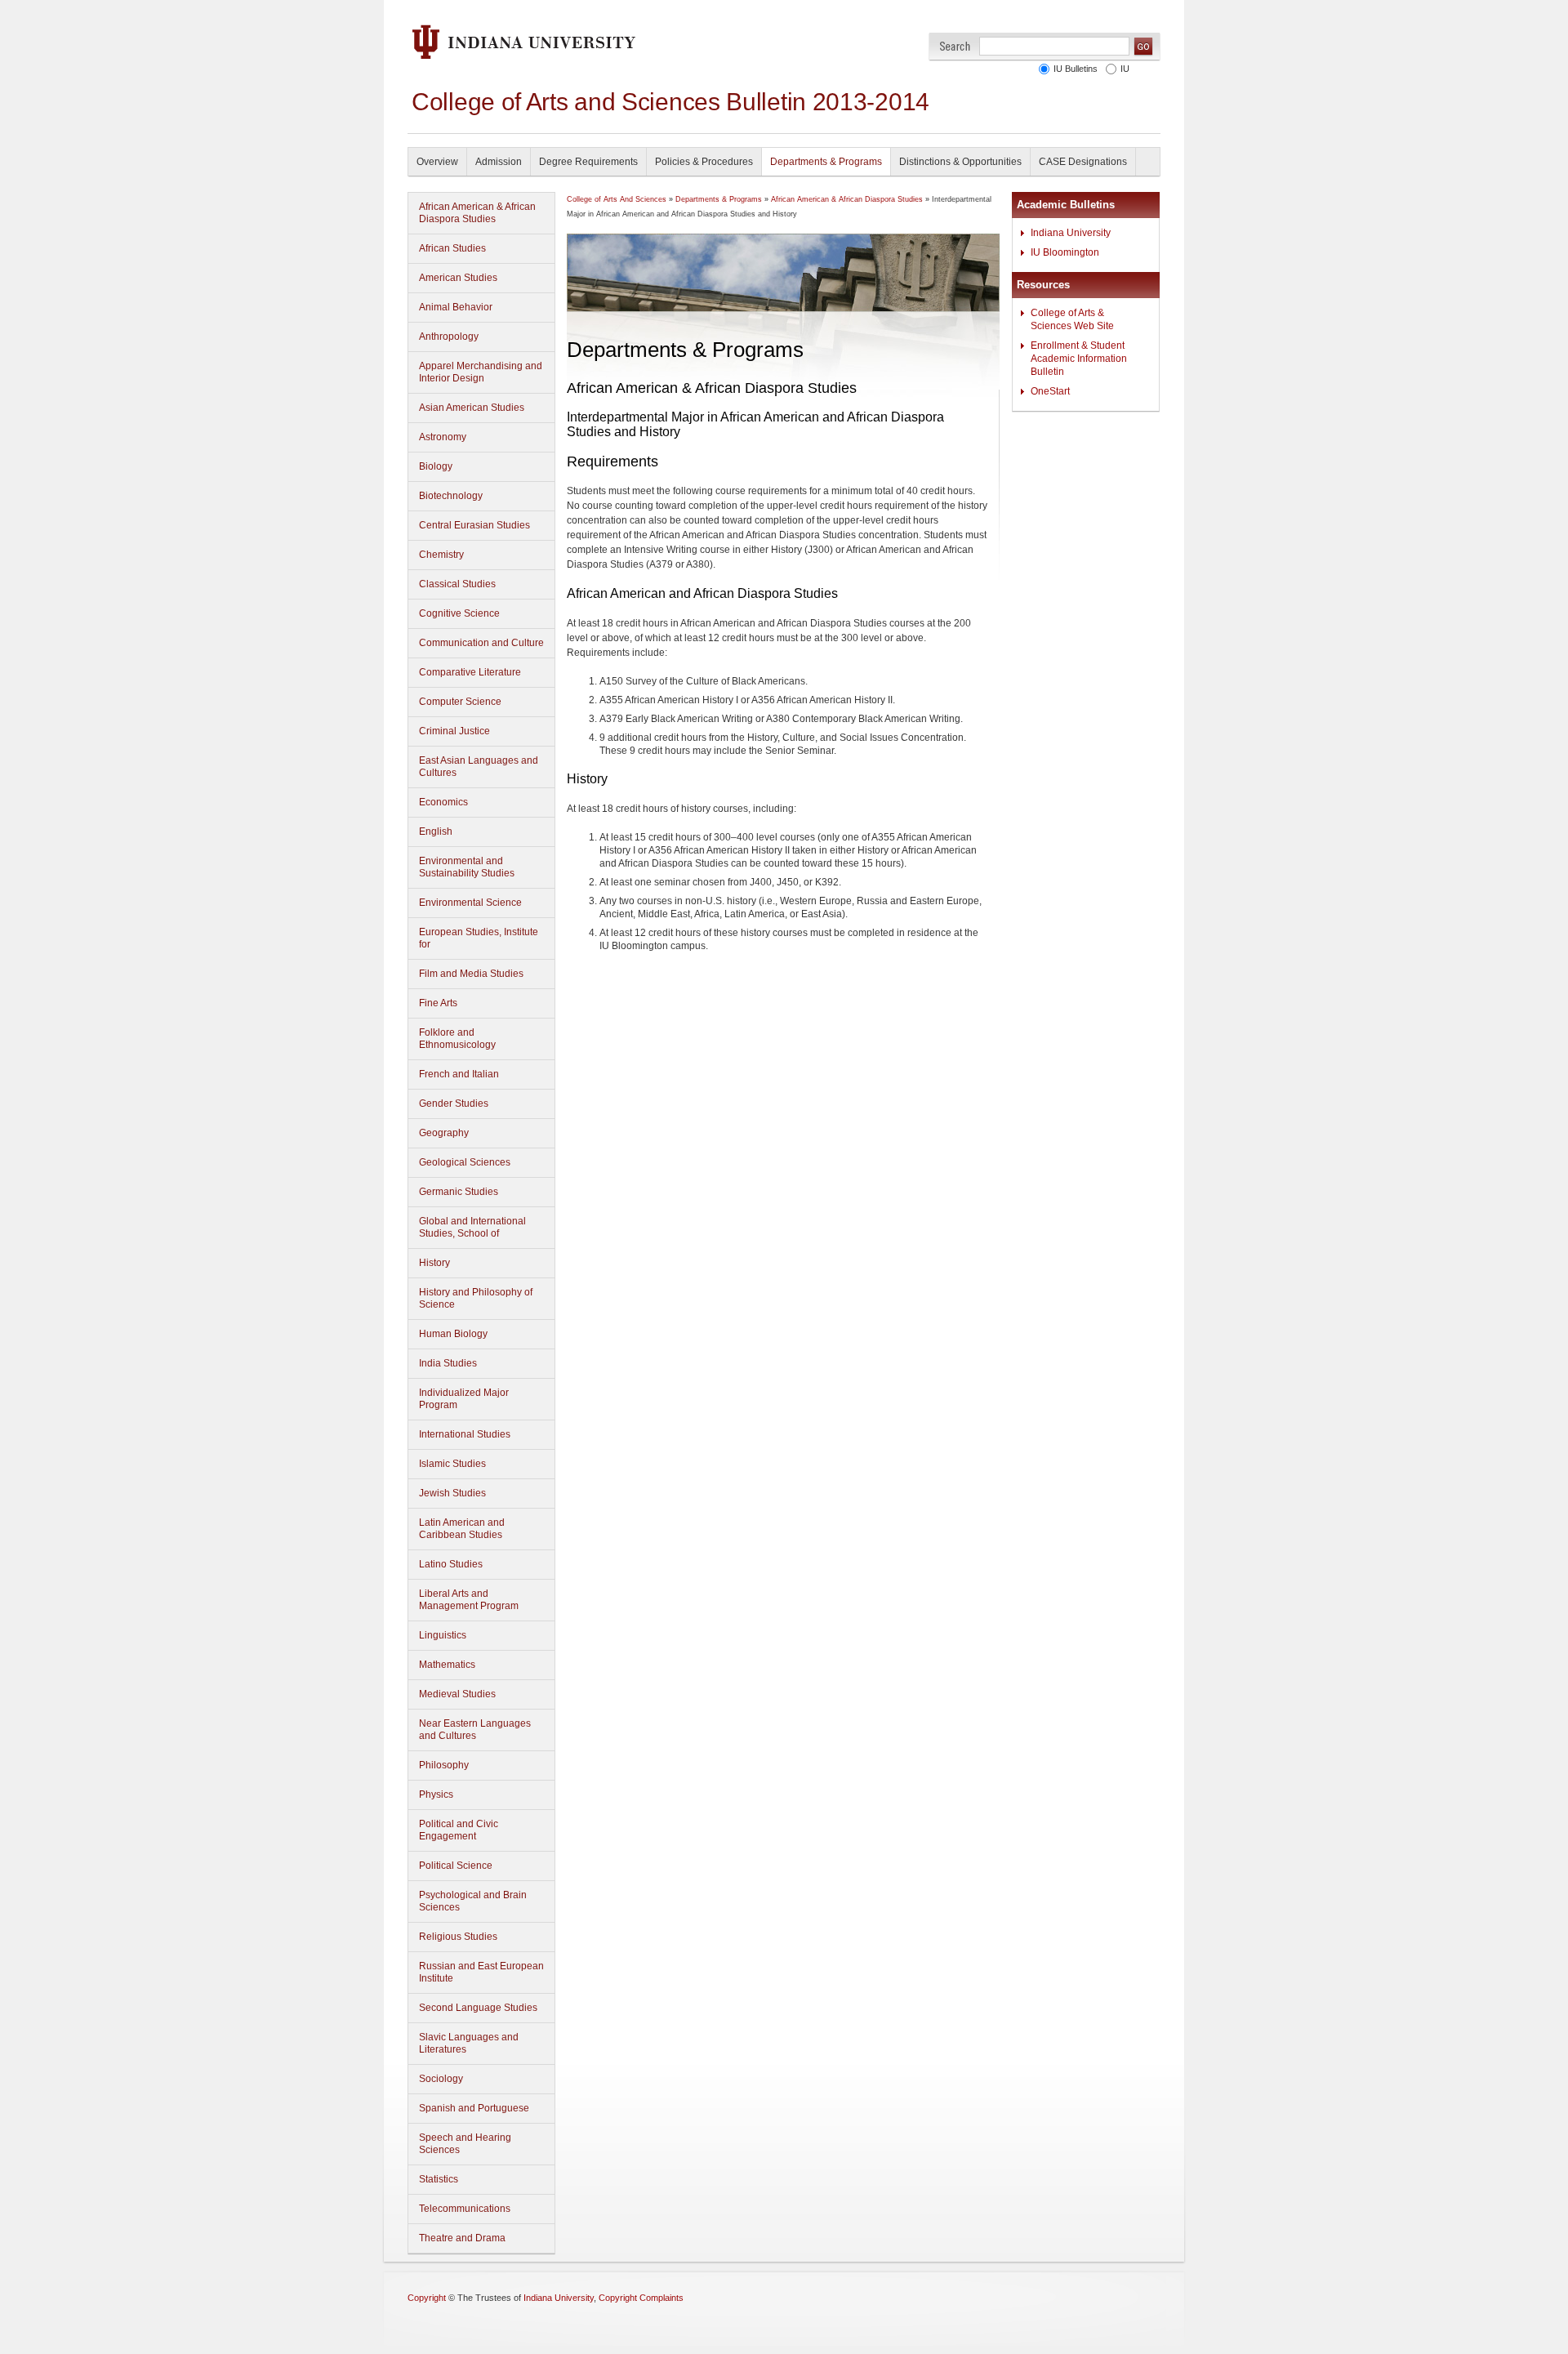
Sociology (441, 2079)
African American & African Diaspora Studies (477, 213)
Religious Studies (458, 1937)
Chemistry (441, 555)
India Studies (448, 1363)
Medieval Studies (457, 1694)
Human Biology (453, 1334)
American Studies (458, 278)
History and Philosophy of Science (476, 1298)
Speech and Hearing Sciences (465, 2144)
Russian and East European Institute (481, 1972)
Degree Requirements (588, 162)
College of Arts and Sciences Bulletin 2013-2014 (670, 102)
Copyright (427, 2298)
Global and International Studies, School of (472, 1227)
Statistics (439, 2179)
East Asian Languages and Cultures (479, 767)
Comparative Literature (470, 672)
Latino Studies (451, 1564)
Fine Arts (438, 1003)
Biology (436, 466)
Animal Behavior (456, 307)
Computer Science (460, 702)
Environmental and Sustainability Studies (467, 867)
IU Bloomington (1065, 252)
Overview (437, 162)
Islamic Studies (452, 1464)
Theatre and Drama (462, 2238)
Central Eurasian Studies (474, 525)
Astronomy (443, 437)
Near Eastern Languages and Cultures (475, 1730)
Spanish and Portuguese (474, 2108)
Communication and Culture (481, 643)
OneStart (1050, 391)
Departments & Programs (826, 162)
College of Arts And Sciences (617, 199)
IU (1125, 69)
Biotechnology (451, 496)
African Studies (452, 248)
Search (955, 46)
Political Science (456, 1866)
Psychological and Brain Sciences (473, 1901)
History (434, 1263)
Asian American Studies (472, 408)
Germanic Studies (459, 1192)
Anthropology (449, 337)
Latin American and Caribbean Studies (462, 1529)
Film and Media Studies (471, 974)
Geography (444, 1133)
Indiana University (1071, 233)
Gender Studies (454, 1103)
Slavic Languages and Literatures (469, 2043)
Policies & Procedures (704, 162)
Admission (499, 162)
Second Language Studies (478, 2008)
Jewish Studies (452, 1493)
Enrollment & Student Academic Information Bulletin (1079, 359)
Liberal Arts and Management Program (469, 1600)
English (436, 831)
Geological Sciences (465, 1162)
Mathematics (447, 1665)
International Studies (465, 1434)
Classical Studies (457, 584)
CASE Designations (1083, 162)
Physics (436, 1794)
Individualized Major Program (464, 1399)
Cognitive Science (459, 613)
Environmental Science (470, 903)
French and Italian (459, 1074)
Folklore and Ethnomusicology (457, 1039)
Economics (443, 802)
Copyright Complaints (641, 2298)
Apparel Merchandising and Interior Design (481, 372)
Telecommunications (465, 2209)
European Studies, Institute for (479, 938)
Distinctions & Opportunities (960, 162)
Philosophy (444, 1765)
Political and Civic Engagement (459, 1830)
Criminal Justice (454, 731)
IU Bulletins (1076, 69)
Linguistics (443, 1635)
